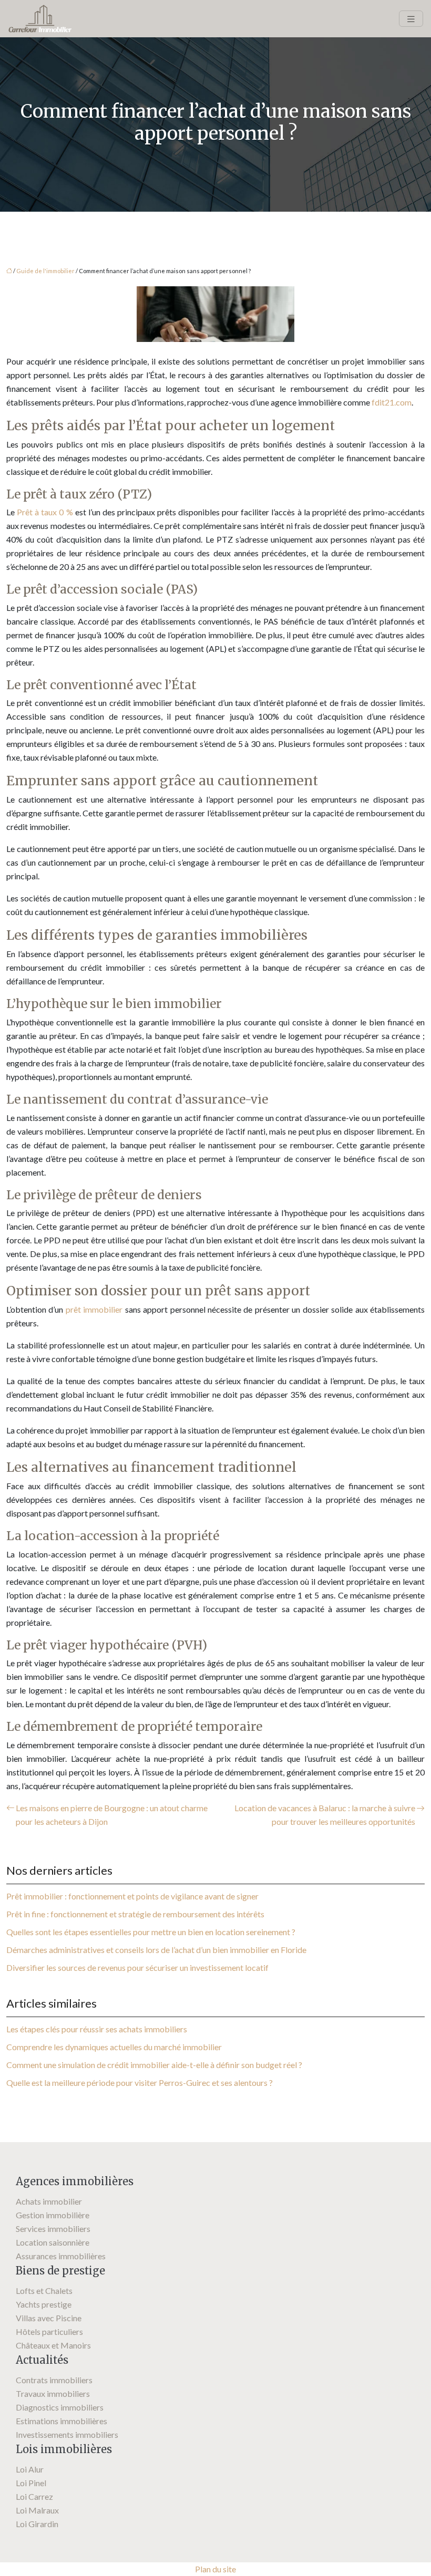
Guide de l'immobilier (45, 271)
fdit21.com (392, 402)
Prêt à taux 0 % (45, 512)
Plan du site (215, 2569)
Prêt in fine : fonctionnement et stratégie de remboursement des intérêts (135, 1914)
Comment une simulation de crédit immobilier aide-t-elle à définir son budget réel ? (154, 2065)
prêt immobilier (94, 1309)
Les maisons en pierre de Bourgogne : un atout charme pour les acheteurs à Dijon (112, 1815)
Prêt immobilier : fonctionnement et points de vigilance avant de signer (132, 1896)
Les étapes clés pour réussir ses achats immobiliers (97, 2029)
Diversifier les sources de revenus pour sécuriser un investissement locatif (137, 1967)
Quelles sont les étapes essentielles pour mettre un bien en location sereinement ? (151, 1932)
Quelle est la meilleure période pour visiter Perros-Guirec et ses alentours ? (140, 2082)
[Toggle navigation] (411, 19)
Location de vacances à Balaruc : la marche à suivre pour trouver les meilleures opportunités (325, 1815)
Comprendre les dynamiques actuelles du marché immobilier (114, 2047)
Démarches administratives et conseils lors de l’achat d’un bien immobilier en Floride (156, 1950)
